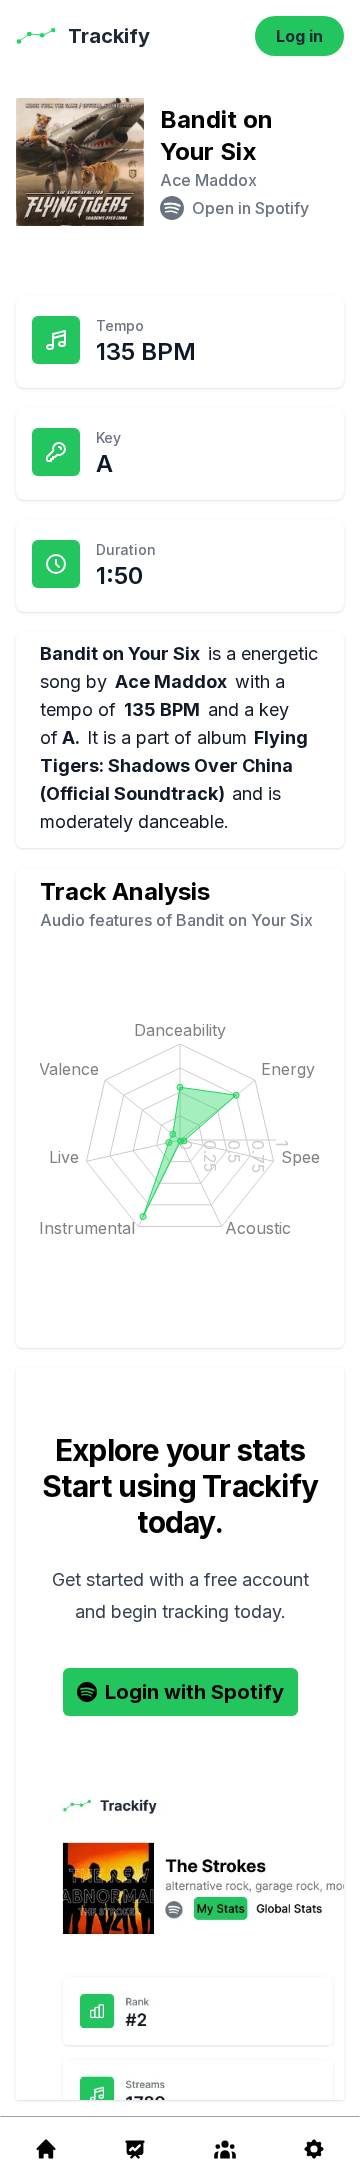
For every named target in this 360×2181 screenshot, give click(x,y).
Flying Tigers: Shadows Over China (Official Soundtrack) (174, 765)
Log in (299, 36)
